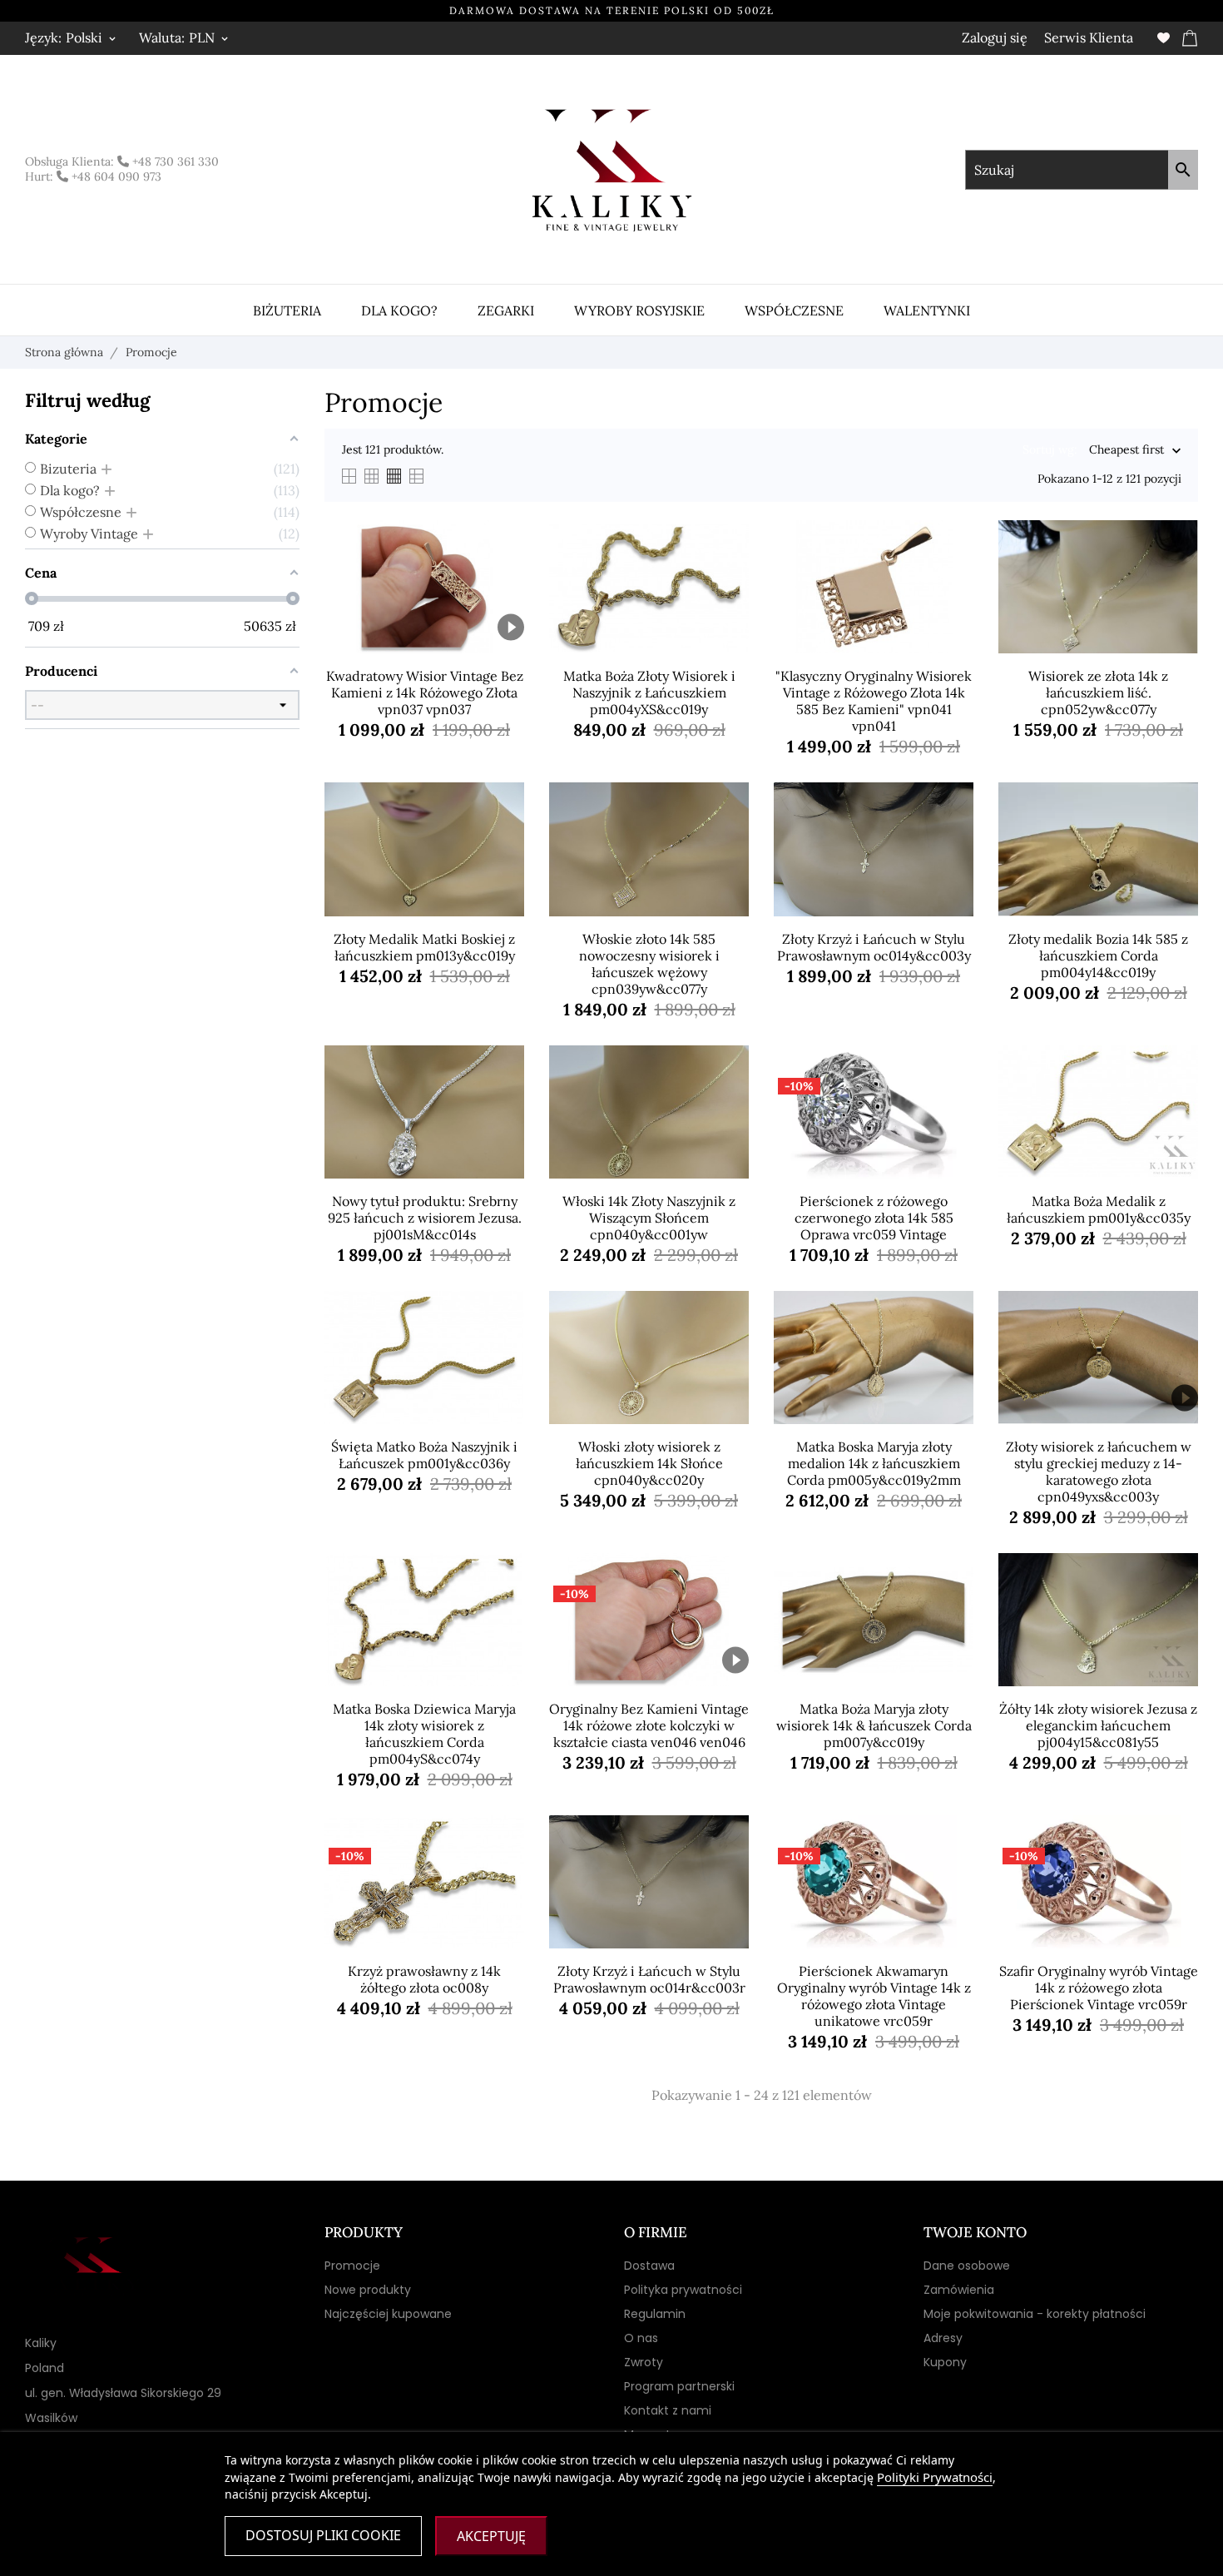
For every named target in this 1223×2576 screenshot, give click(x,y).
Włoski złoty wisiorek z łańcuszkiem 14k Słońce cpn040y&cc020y (649, 1463)
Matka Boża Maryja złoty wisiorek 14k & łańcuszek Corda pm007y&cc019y (874, 1725)
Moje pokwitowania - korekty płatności (1035, 2314)
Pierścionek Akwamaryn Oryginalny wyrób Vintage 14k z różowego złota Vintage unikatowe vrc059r (874, 1996)
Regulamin (655, 2314)
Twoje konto (975, 2232)
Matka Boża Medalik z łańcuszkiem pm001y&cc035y (1099, 1209)
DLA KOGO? (399, 310)
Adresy (943, 2338)
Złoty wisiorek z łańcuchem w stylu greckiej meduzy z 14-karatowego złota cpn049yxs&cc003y (1099, 1472)
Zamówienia (959, 2290)
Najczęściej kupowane (388, 2314)
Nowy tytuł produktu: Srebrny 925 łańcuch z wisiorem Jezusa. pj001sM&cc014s (425, 1218)
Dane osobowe (967, 2266)
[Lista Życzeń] (1164, 38)
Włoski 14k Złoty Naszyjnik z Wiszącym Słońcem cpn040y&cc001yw (649, 1218)
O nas (641, 2338)
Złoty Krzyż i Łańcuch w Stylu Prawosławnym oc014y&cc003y (874, 947)
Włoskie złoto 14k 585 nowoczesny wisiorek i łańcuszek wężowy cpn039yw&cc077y (649, 964)
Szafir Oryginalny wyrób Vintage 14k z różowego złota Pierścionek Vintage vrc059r (1099, 1988)
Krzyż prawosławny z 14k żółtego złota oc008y (424, 1979)
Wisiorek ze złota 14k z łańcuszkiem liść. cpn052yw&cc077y (1098, 692)
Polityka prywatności (683, 2290)
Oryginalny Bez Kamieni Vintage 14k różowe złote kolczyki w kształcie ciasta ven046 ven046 (649, 1725)
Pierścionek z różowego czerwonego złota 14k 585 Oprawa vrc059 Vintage (874, 1218)
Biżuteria (287, 310)
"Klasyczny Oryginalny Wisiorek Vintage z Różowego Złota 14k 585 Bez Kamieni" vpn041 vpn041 (874, 701)
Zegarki (506, 310)
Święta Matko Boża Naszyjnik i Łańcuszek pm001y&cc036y (424, 1455)
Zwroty (644, 2362)
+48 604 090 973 (115, 176)
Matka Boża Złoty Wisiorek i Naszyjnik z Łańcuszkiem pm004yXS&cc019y (649, 692)
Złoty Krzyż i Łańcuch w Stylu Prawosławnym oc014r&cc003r (649, 1979)
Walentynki (927, 310)
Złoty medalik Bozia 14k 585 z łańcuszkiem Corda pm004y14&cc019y (1098, 955)
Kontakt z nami (668, 2410)
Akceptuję (491, 2536)
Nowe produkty (368, 2290)
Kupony (945, 2362)
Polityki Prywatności (935, 2477)
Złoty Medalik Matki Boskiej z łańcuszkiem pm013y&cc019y (424, 947)
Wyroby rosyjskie (639, 310)
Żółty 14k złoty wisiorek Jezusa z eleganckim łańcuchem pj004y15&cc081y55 (1098, 1725)
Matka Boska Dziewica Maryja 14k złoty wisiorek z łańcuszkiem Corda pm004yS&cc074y (424, 1734)
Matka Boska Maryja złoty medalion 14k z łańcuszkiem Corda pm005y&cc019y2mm (874, 1463)
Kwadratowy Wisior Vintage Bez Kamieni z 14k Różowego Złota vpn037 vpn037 (425, 692)
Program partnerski (679, 2386)
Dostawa (649, 2266)
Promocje (352, 2266)
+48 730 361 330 (174, 161)
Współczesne (794, 310)
